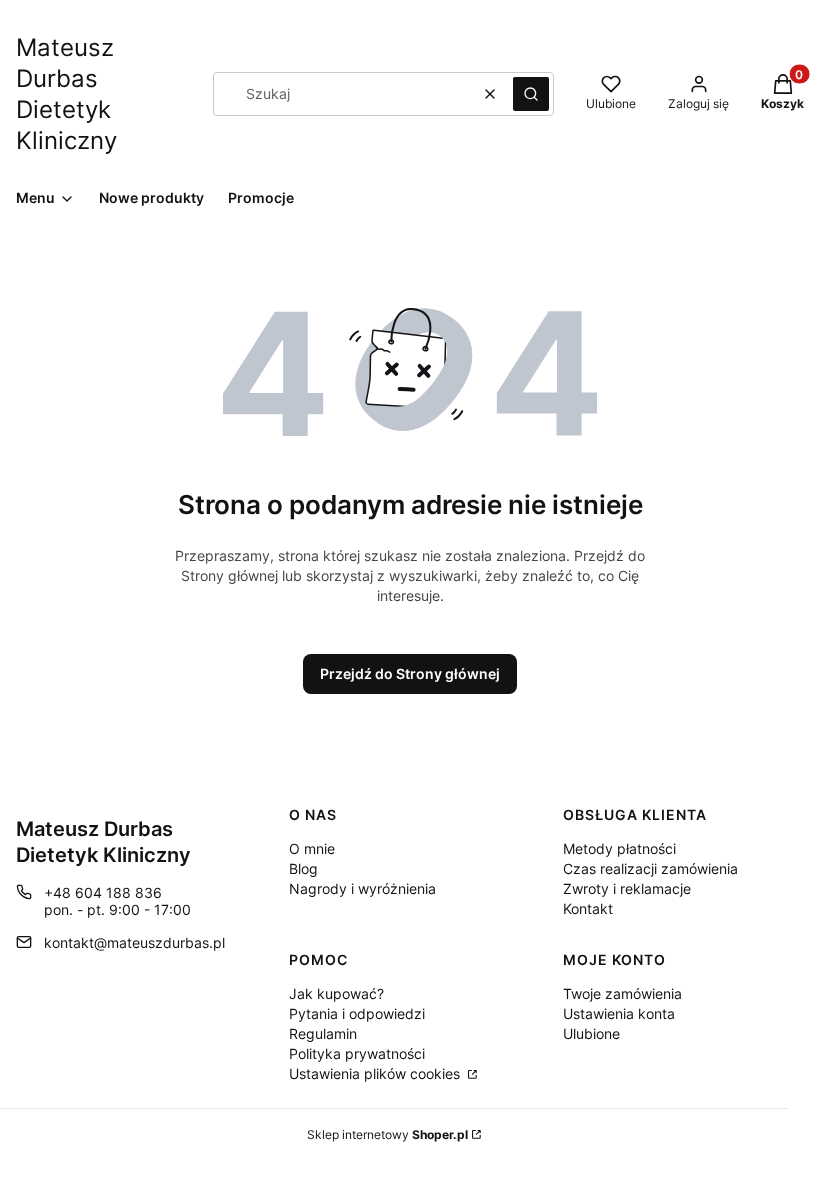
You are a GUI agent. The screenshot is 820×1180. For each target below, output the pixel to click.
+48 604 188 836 (103, 892)
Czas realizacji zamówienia (650, 868)
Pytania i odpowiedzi (357, 1013)
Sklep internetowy (387, 1134)
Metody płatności (619, 848)
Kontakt (588, 908)
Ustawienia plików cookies (376, 1073)
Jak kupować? (336, 993)
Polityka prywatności (357, 1053)
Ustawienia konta (619, 1013)
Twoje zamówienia (622, 993)
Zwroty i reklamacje (627, 888)
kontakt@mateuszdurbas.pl (134, 942)
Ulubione (591, 1033)
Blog (303, 868)
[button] (531, 94)
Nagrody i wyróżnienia (362, 888)
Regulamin (323, 1033)
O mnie (312, 848)
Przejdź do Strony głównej (410, 673)
